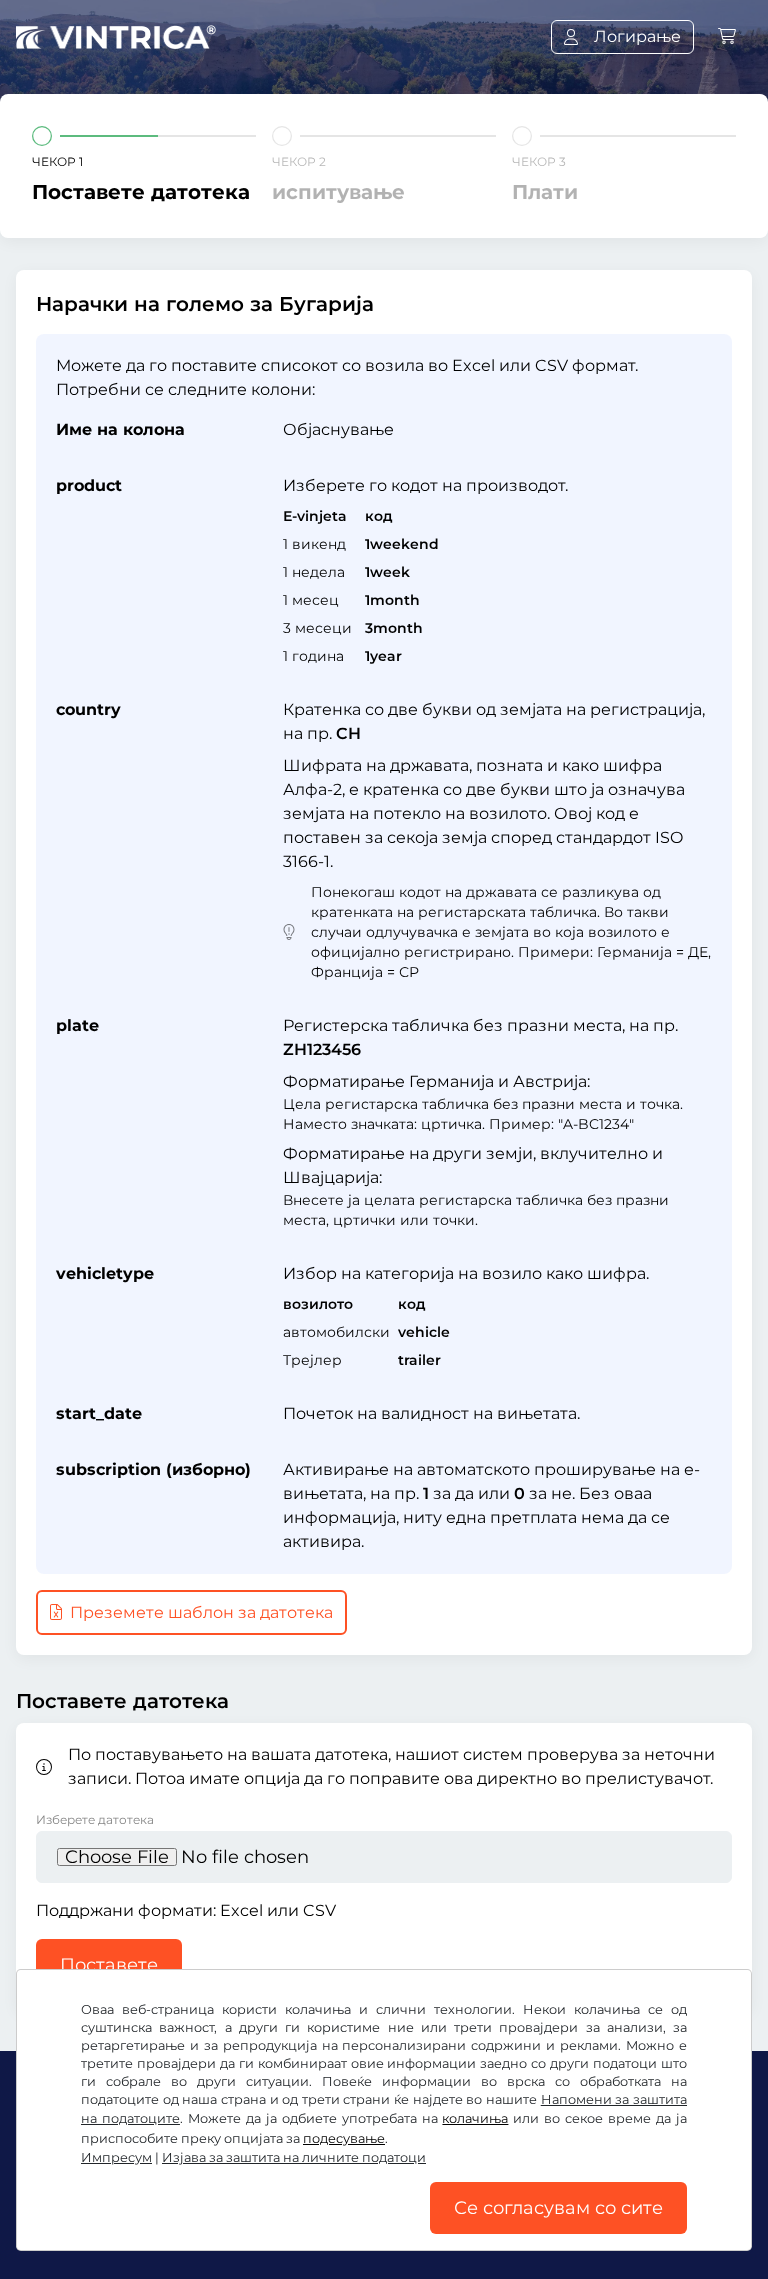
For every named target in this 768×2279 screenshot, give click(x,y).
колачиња (475, 2118)
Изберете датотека (95, 1819)
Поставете (109, 1965)
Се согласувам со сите (558, 2208)
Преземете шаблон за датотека (199, 1612)
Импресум (116, 2157)
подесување (344, 2138)
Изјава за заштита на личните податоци (294, 2157)
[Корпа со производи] (727, 36)
